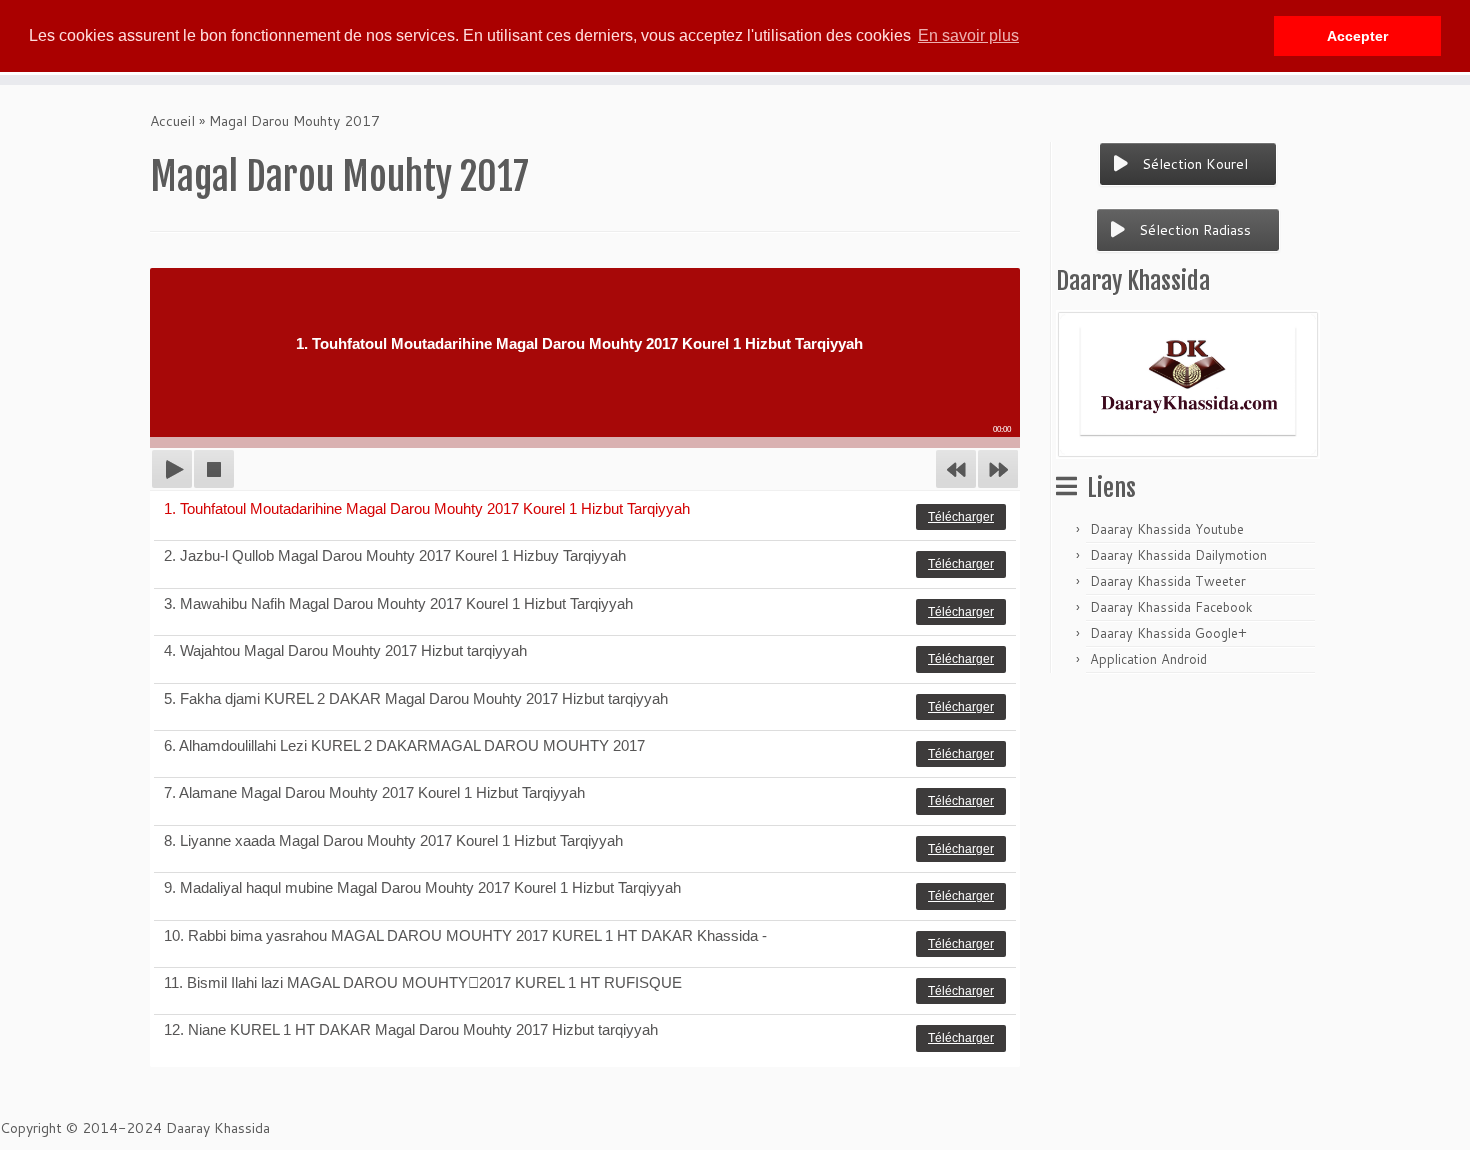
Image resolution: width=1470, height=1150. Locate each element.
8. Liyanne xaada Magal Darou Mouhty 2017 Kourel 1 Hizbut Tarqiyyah (393, 840)
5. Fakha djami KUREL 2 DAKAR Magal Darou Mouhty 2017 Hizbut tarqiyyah (416, 698)
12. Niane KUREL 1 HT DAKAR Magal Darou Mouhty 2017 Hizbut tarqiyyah (411, 1029)
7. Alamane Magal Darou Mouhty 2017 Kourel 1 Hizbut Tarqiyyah (374, 792)
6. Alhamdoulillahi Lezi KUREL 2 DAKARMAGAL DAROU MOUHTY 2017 (404, 745)
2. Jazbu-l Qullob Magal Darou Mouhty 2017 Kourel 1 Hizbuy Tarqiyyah (395, 555)
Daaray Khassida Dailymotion (1178, 555)
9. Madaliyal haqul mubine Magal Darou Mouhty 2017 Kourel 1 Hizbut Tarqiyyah (422, 887)
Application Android (1148, 659)
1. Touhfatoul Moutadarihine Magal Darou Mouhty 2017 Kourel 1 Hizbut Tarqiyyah (427, 508)
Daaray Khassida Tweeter (1168, 581)
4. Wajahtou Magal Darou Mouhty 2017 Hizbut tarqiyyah (345, 650)
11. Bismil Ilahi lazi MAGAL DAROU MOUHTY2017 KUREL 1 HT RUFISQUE (423, 982)
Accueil (172, 121)
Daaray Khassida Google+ (1168, 633)
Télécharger (961, 517)
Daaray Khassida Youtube (1167, 529)
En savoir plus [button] (968, 35)
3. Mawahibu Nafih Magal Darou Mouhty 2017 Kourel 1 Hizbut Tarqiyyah (398, 603)
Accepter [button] (1357, 36)
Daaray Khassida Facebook (1171, 607)
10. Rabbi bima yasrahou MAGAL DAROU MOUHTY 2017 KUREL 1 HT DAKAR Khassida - (465, 935)
